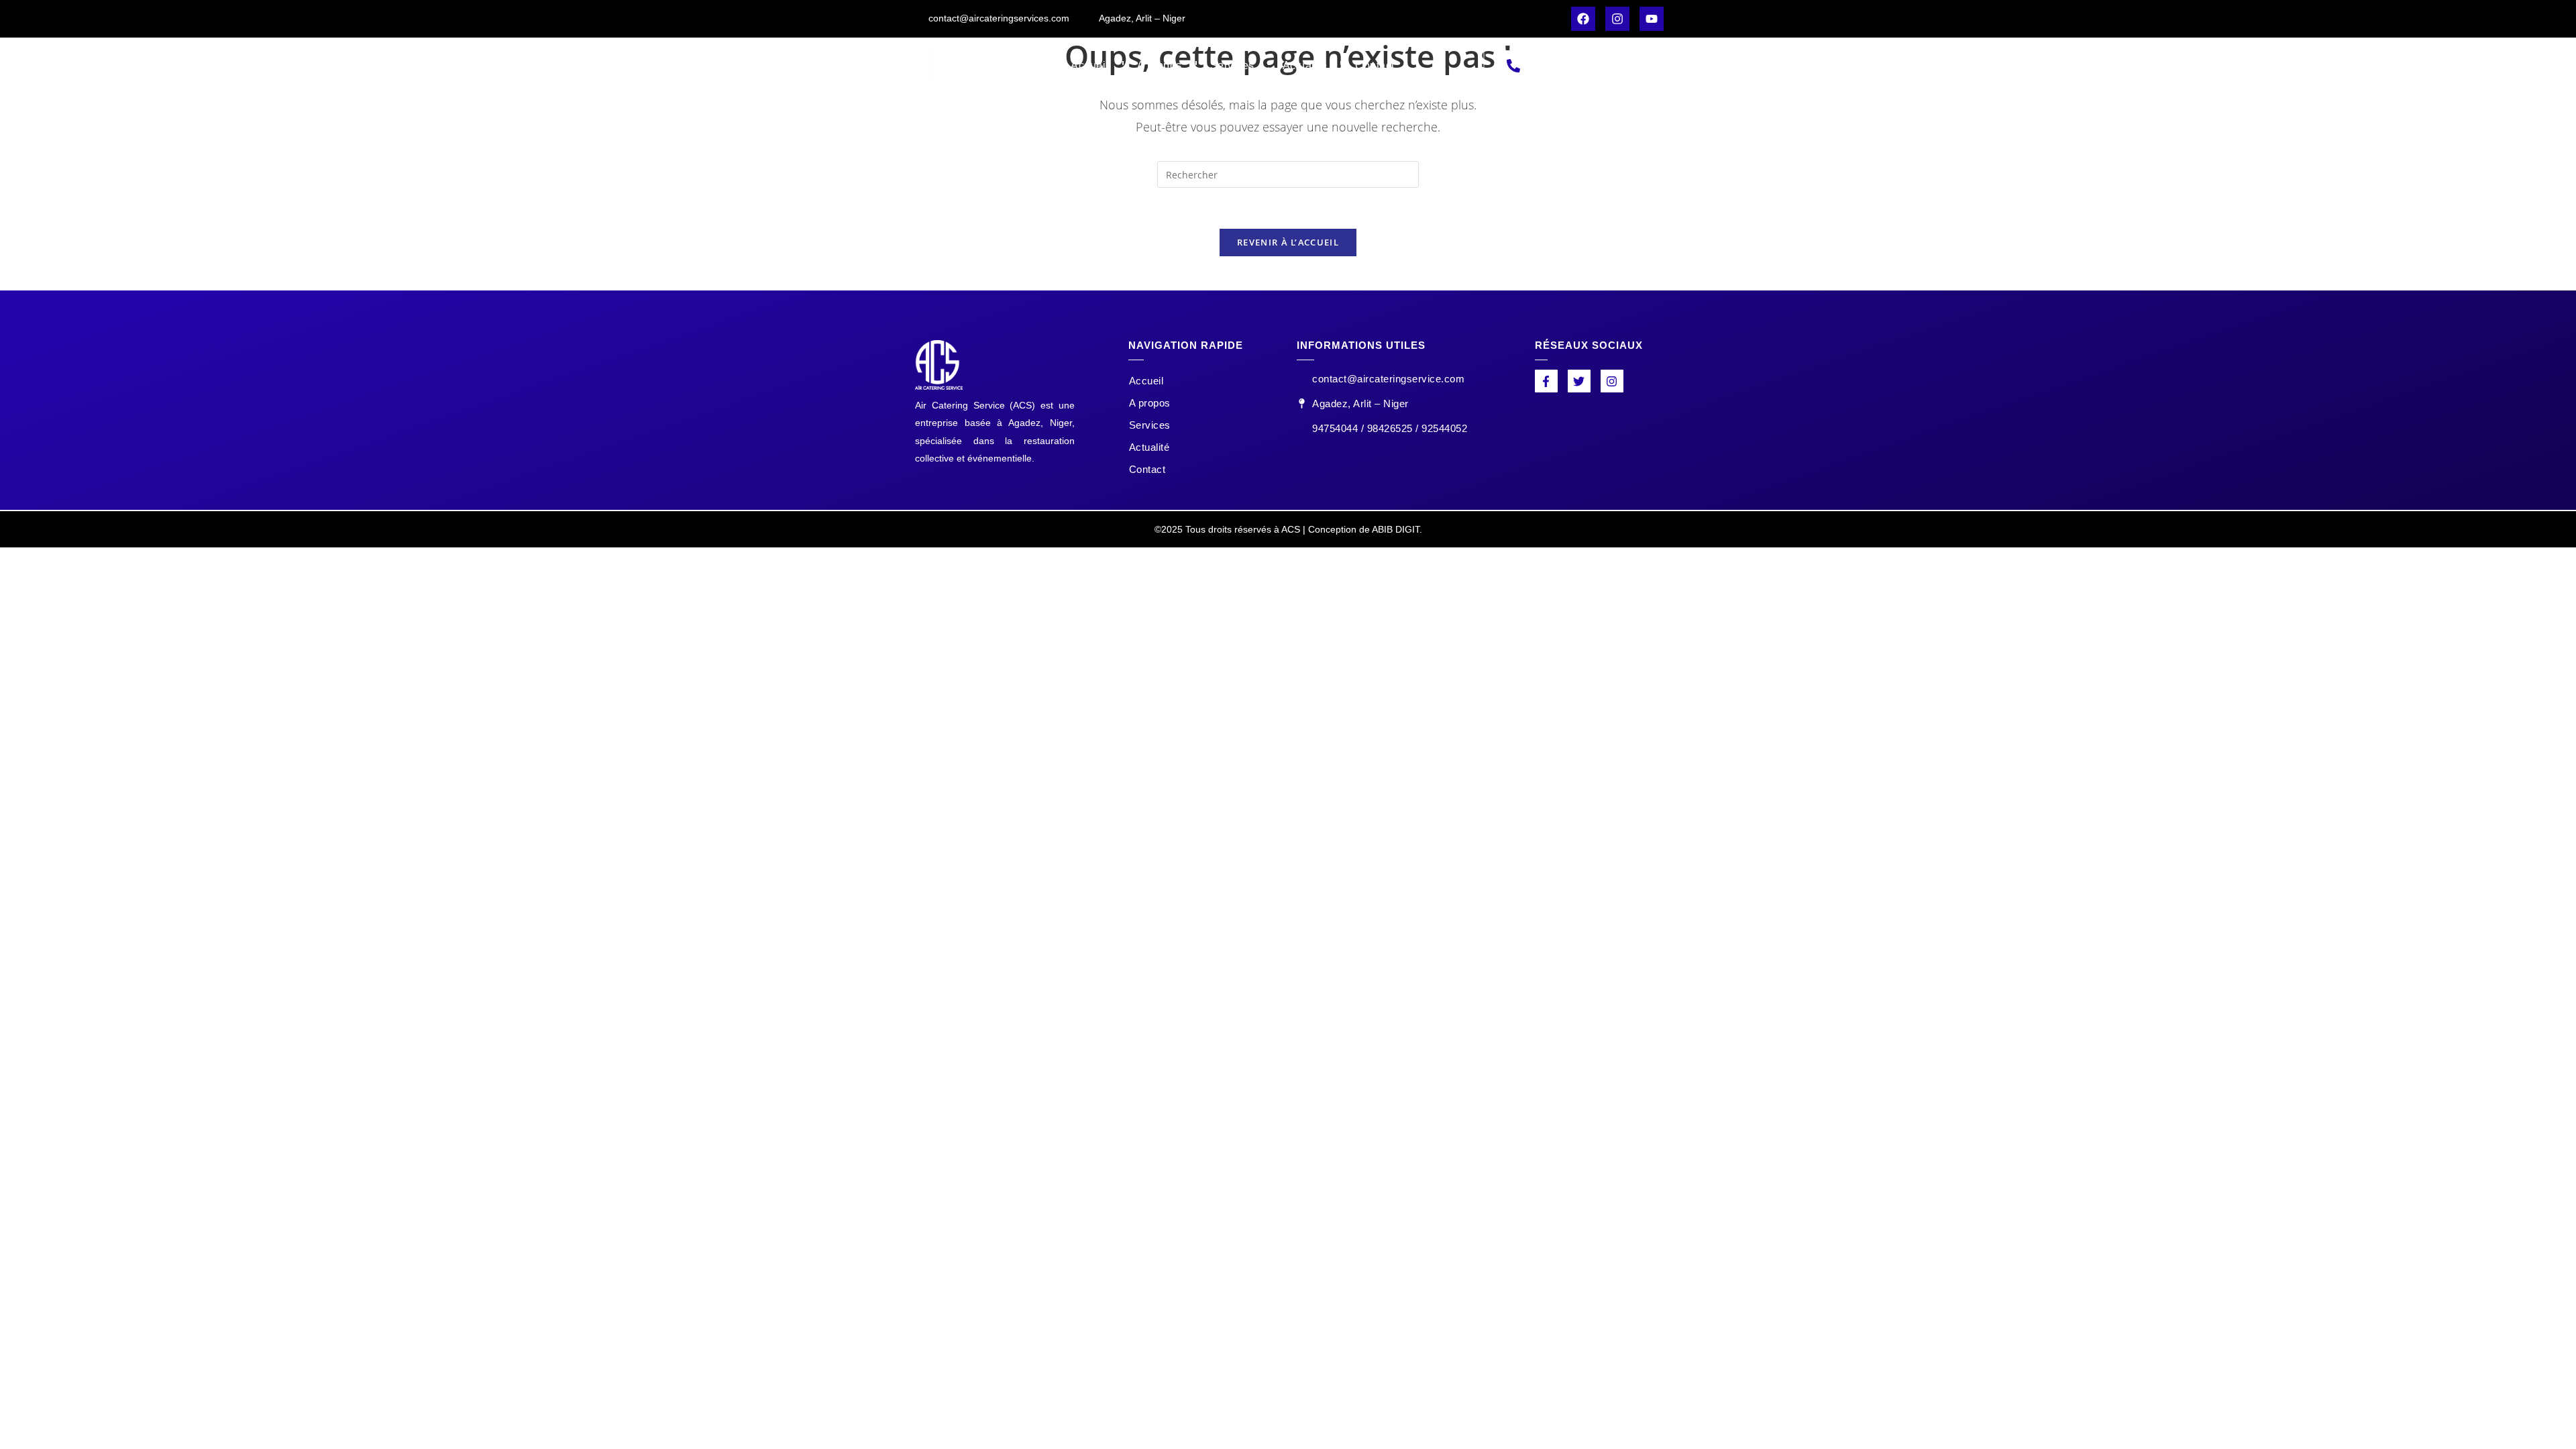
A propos (1160, 65)
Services (1232, 65)
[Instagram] (1617, 19)
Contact (1375, 65)
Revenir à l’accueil (1288, 242)
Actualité (1305, 65)
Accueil (1090, 65)
